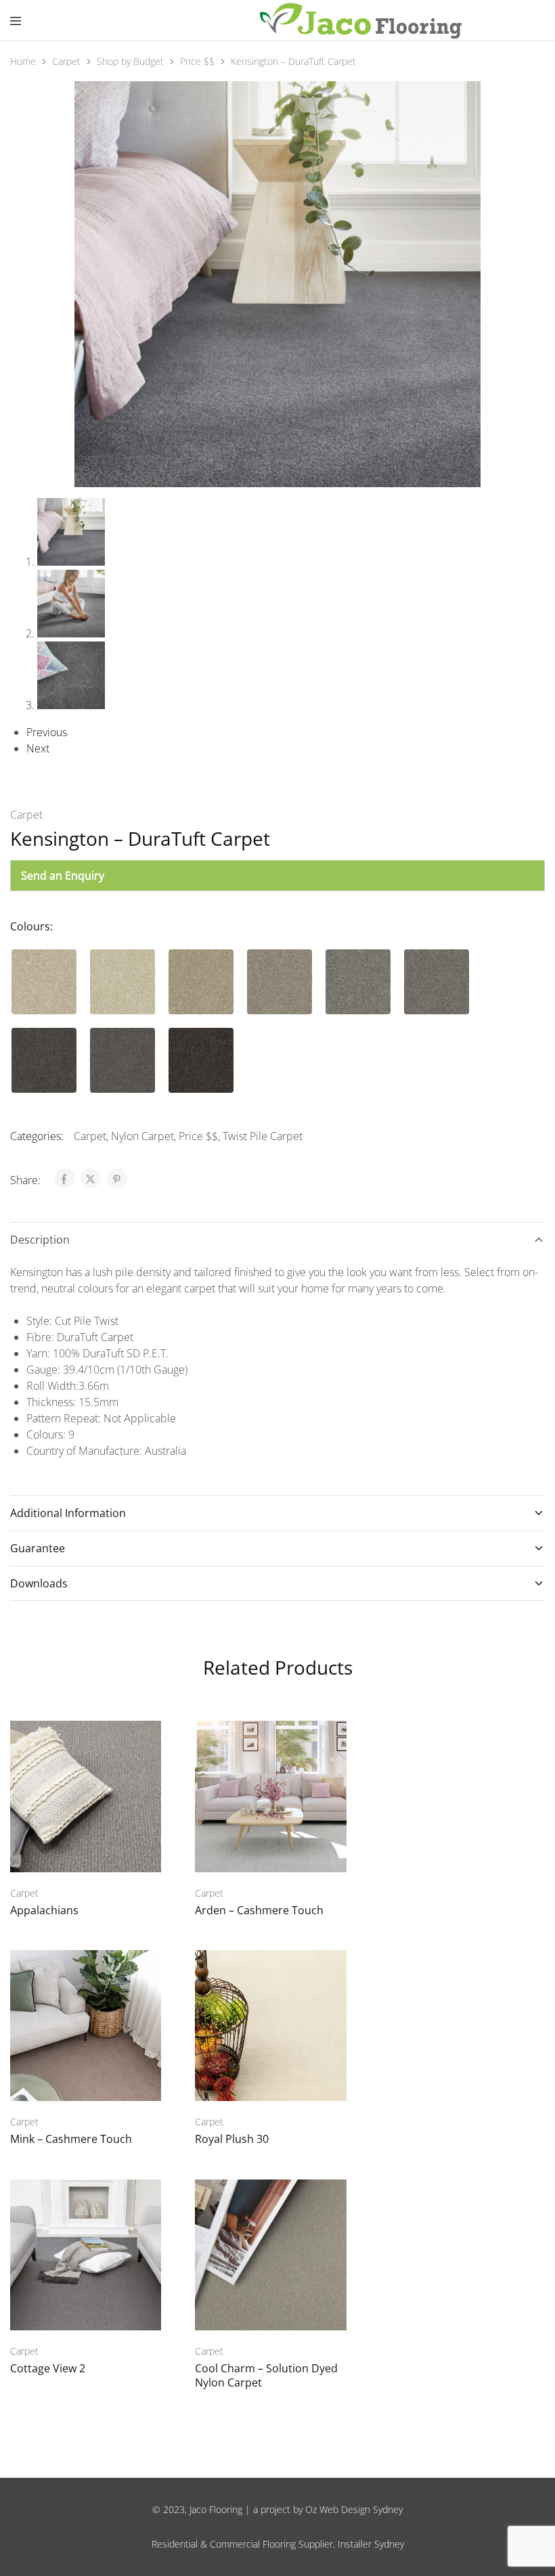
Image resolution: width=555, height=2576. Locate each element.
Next (38, 748)
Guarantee (38, 1548)
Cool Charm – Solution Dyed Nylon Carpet (266, 2375)
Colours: (31, 926)
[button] (44, 982)
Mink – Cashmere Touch (71, 2139)
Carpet (66, 61)
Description (40, 1240)
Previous (47, 732)
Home (23, 61)
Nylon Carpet (142, 1136)
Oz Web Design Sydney (354, 2509)
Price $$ (197, 61)
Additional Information (68, 1513)
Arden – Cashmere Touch (259, 1910)
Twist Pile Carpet (263, 1136)
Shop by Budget (130, 61)
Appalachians (44, 1910)
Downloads (39, 1583)
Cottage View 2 (48, 2368)
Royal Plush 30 (232, 2139)
